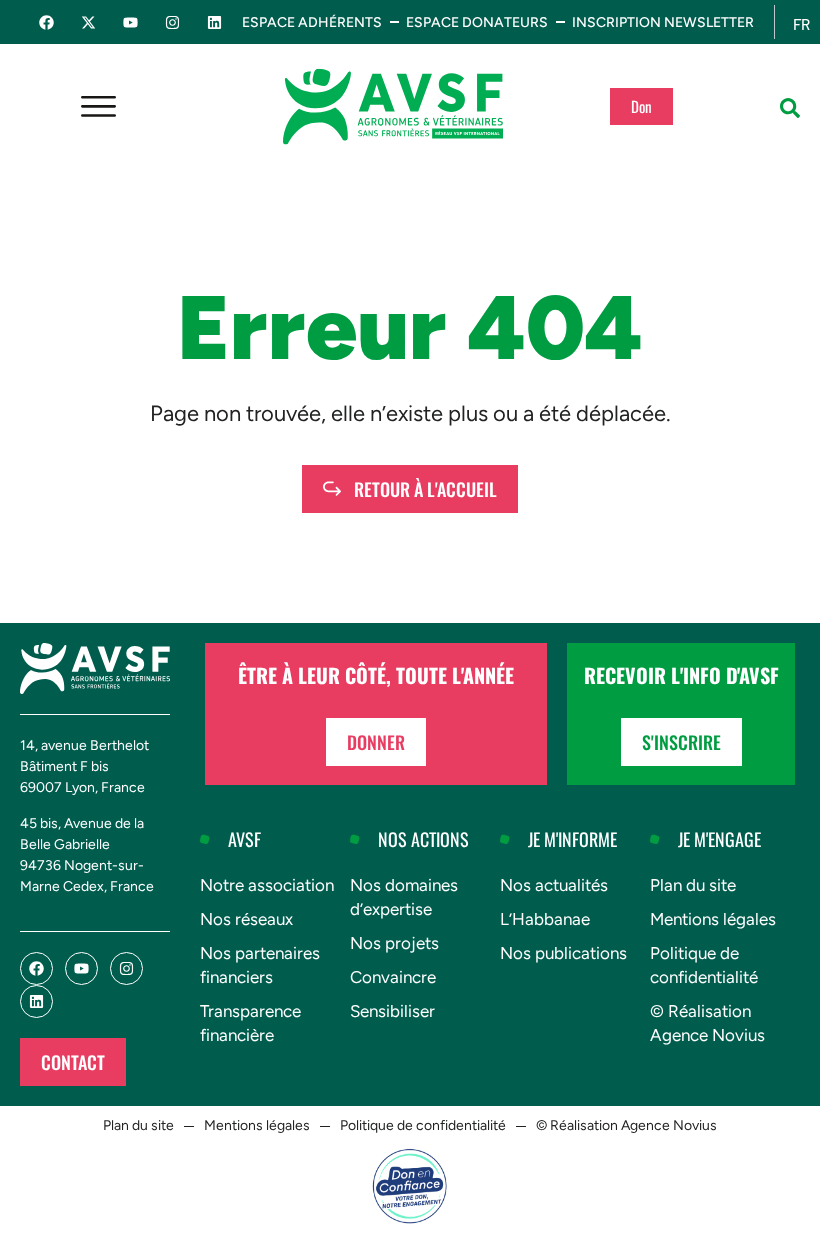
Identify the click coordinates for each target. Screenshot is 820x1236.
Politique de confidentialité (704, 965)
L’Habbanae (545, 919)
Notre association (267, 885)
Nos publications (563, 953)
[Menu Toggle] (98, 106)
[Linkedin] (214, 22)
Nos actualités (554, 885)
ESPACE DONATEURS (477, 22)
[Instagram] (172, 22)
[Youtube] (130, 22)
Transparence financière (250, 1023)
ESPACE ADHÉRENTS (312, 22)
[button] (790, 108)
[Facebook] (46, 22)
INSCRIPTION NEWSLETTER (663, 22)
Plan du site (693, 885)
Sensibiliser (392, 1011)
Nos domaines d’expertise (404, 897)
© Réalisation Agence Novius (707, 1023)
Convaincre (393, 977)
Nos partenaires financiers (260, 965)
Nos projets (394, 943)
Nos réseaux (246, 919)
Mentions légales (713, 919)
